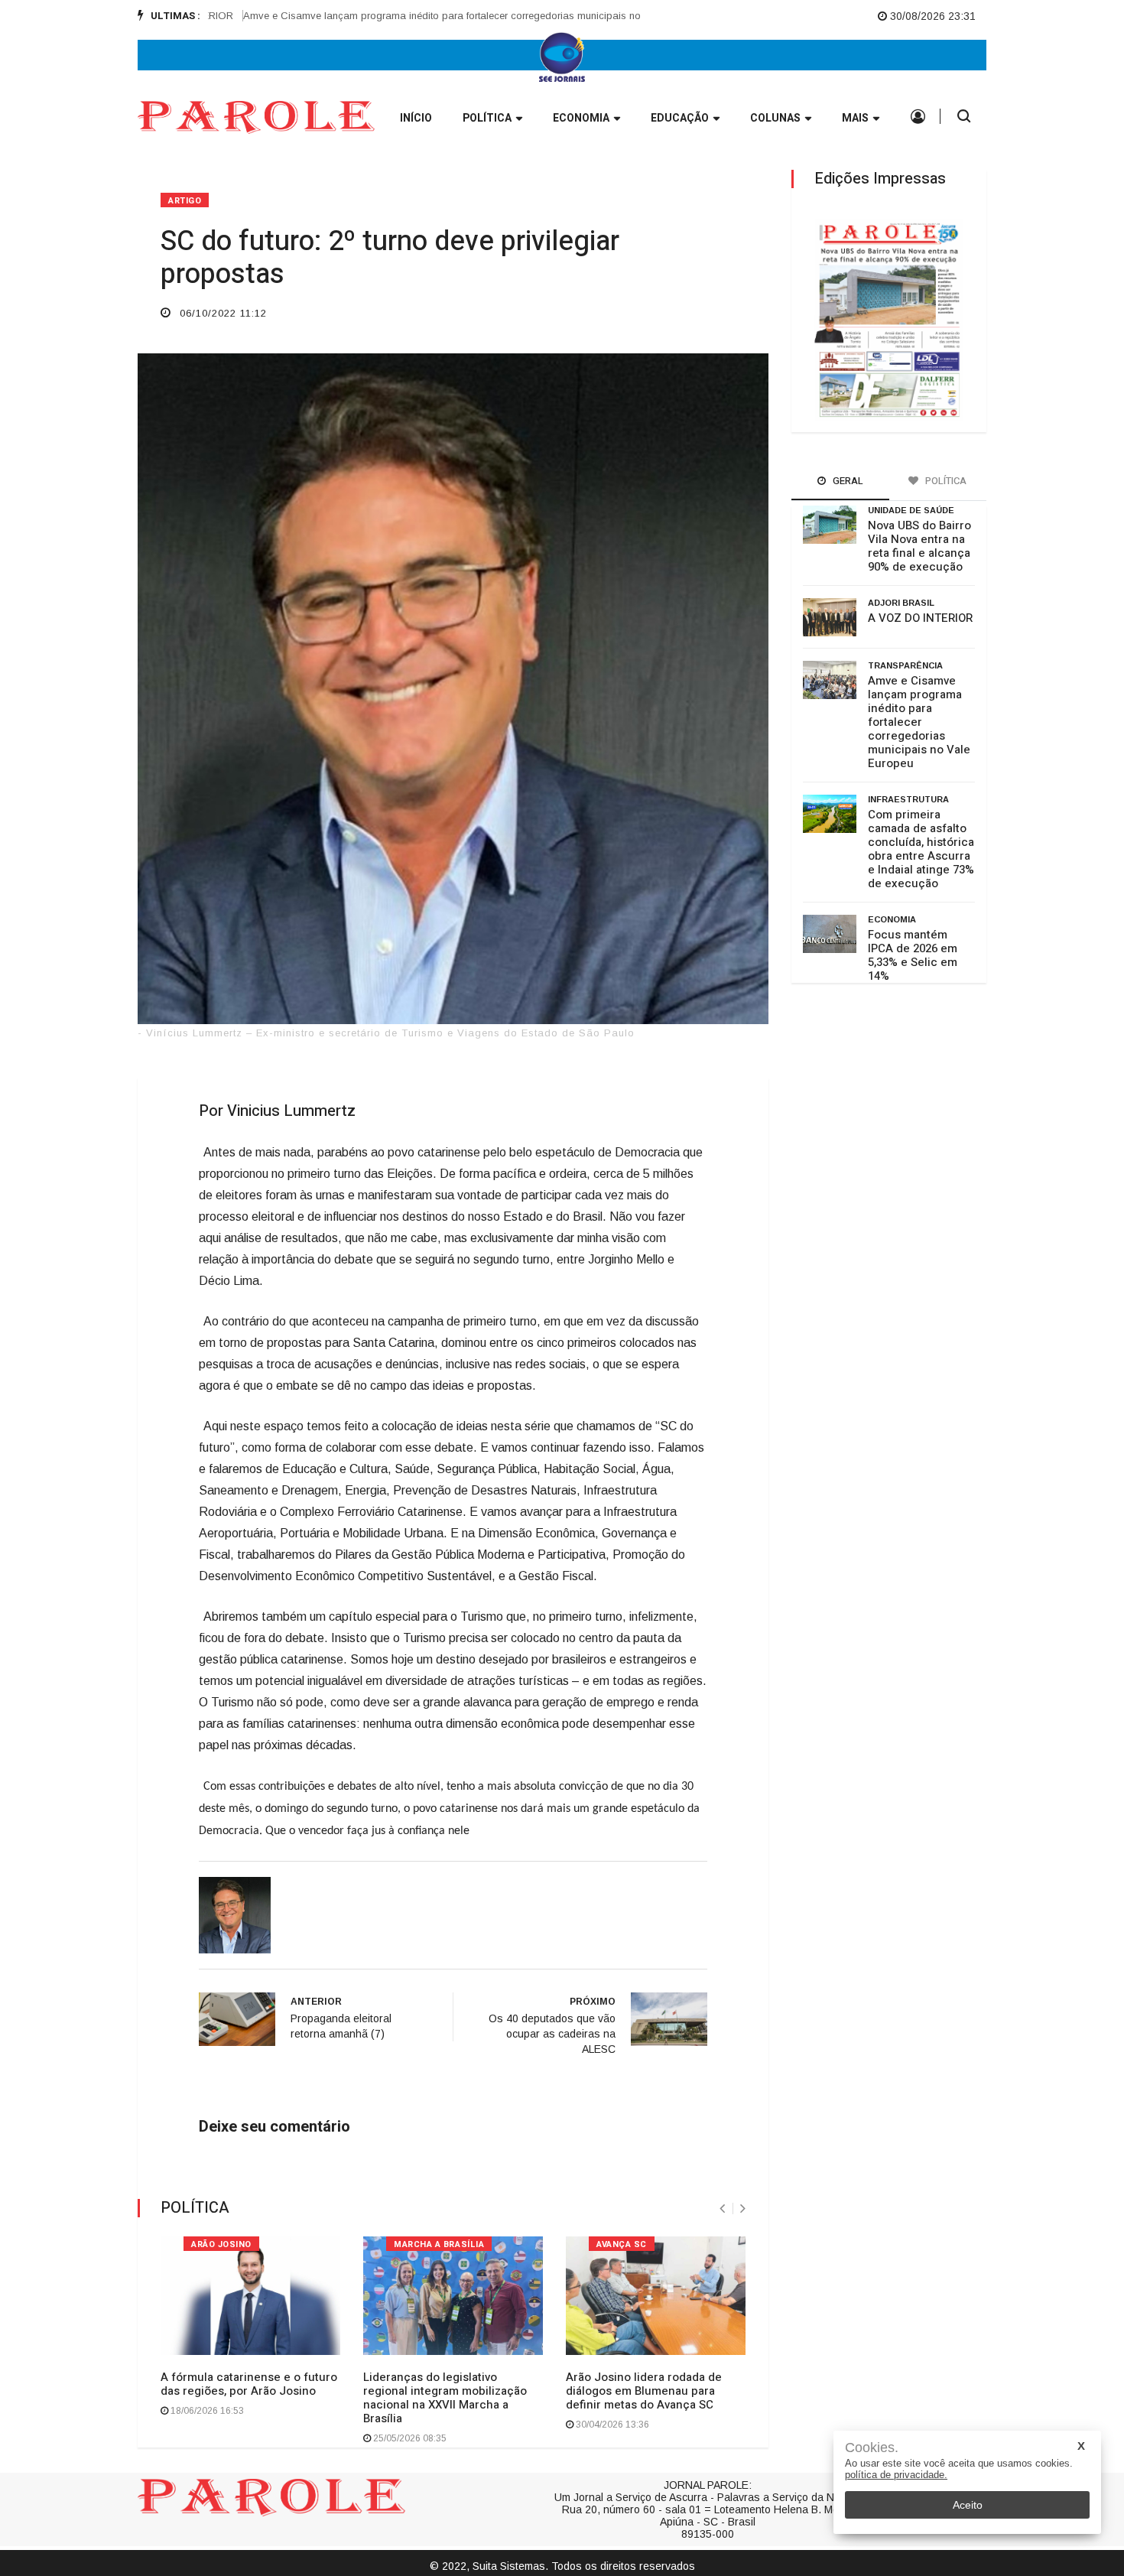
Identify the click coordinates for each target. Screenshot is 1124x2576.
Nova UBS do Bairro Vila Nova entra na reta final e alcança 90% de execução (919, 546)
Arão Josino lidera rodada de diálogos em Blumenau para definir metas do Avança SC (644, 2391)
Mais (855, 118)
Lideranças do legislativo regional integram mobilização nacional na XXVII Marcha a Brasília (445, 2398)
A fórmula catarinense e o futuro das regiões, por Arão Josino (249, 2384)
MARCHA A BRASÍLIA (439, 2244)
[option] (433, 16)
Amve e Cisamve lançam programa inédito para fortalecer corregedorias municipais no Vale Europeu (428, 16)
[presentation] (722, 2208)
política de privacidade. (896, 2475)
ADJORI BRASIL (901, 603)
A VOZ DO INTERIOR (920, 618)
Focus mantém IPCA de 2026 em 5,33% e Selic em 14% (913, 955)
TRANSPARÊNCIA (905, 665)
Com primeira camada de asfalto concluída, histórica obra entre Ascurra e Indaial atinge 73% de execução (921, 849)
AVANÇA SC (622, 2244)
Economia (581, 118)
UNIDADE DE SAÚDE (911, 510)
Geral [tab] (847, 481)
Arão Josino (221, 2244)
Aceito (968, 2505)
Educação (680, 118)
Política (487, 118)
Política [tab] (945, 481)
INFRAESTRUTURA (908, 799)
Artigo (185, 201)
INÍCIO (416, 118)
